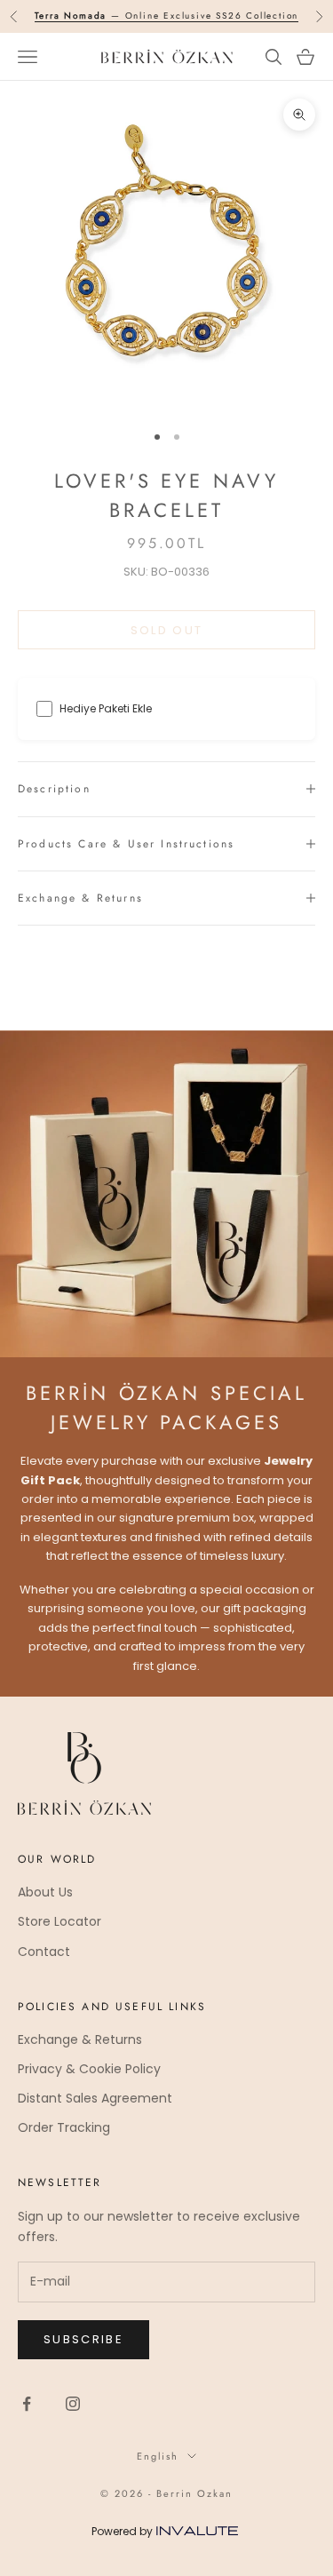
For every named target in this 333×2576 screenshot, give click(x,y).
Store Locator (59, 1921)
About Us (45, 1892)
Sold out (167, 630)
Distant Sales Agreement (95, 2098)
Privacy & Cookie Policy (89, 2069)
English (158, 2456)
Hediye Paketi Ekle (106, 708)
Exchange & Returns (80, 2039)
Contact (44, 1952)
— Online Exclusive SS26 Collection (167, 16)
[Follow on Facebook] (27, 2404)
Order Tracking (64, 2127)
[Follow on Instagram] (73, 2404)
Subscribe (83, 2339)
